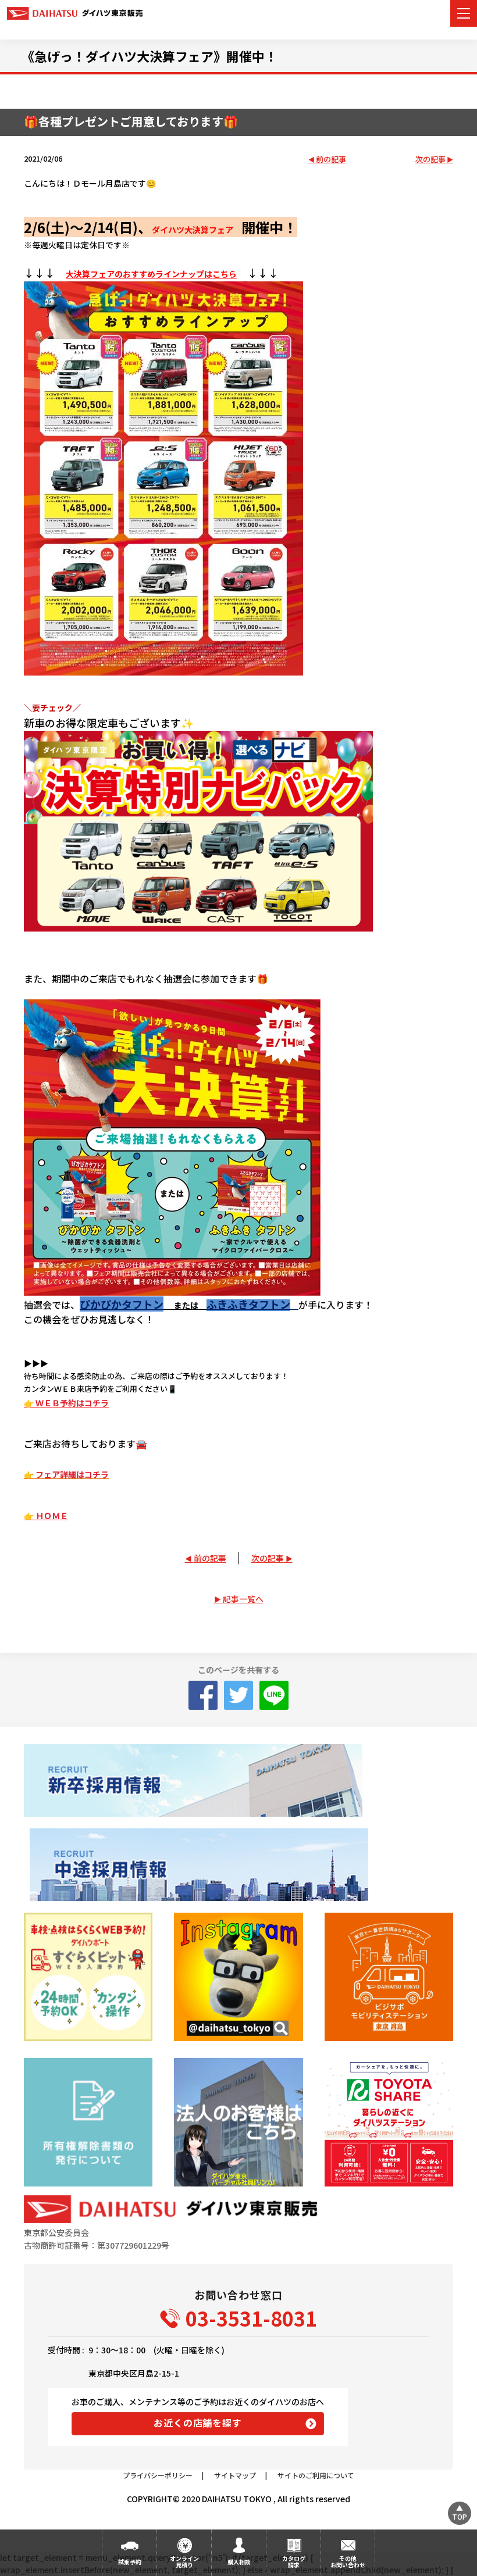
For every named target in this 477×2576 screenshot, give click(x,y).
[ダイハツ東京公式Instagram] (238, 1977)
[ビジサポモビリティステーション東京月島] (389, 1977)
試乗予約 (130, 2562)
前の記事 (331, 160)
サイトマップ (235, 2475)
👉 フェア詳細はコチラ (66, 1474)
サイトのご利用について (316, 2475)
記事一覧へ (243, 1599)
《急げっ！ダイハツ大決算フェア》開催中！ (149, 56)
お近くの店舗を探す (197, 2423)
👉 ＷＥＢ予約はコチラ (66, 1403)
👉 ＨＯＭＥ (46, 1516)
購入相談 (239, 2562)
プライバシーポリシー (158, 2475)
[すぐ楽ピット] (88, 1977)
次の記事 (430, 160)
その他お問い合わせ (348, 2561)
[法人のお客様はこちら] (238, 2122)
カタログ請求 (294, 2561)
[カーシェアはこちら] (389, 2122)
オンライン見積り (184, 2561)
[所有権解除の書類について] (88, 2122)
